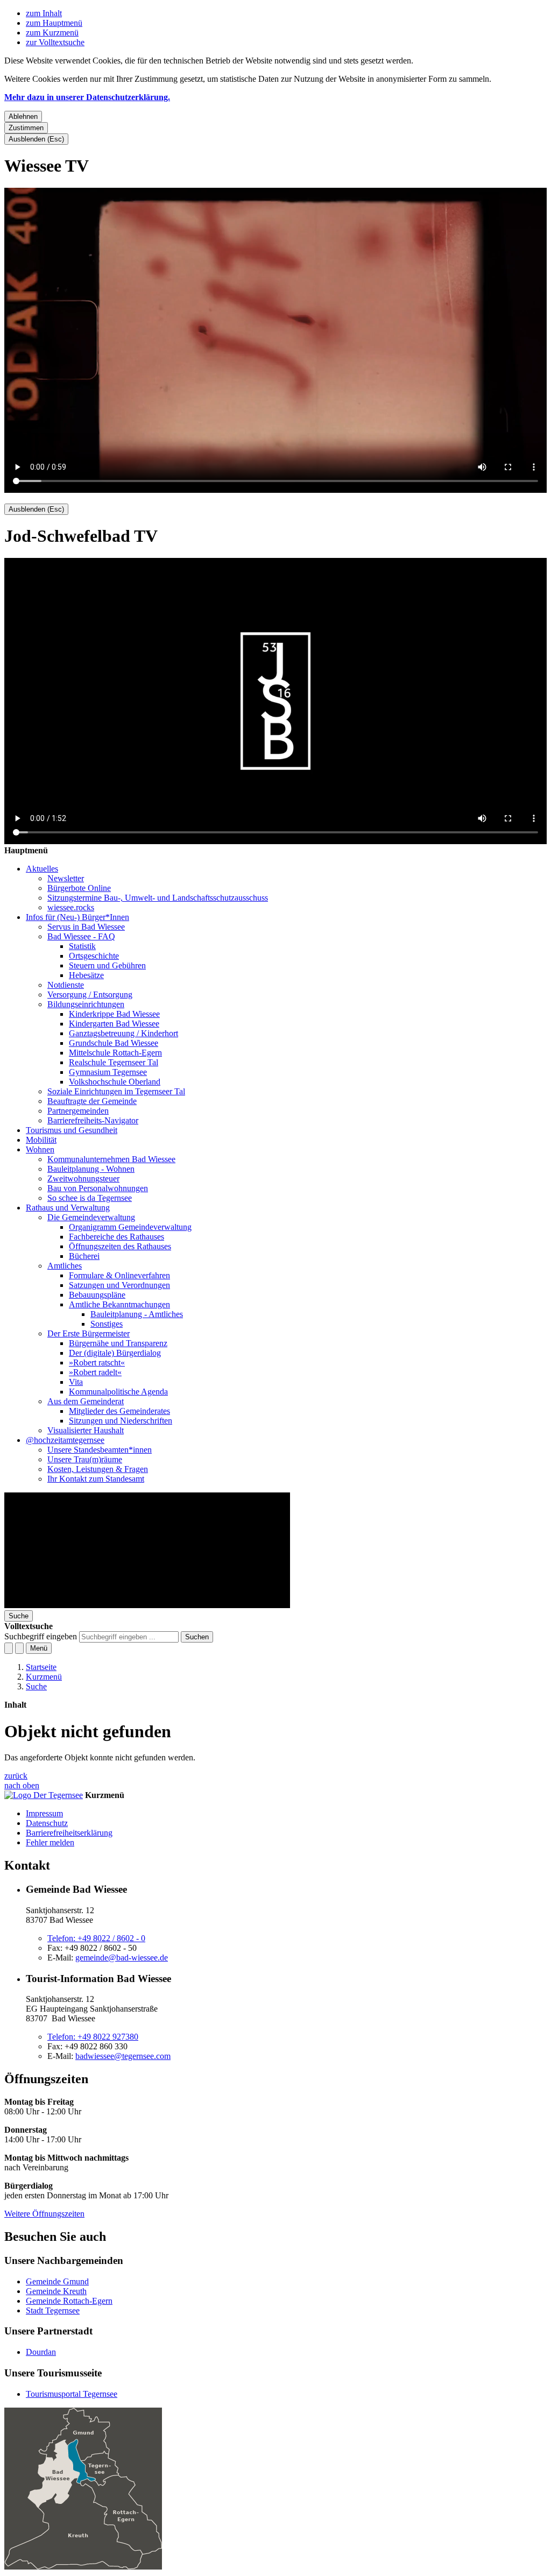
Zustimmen (26, 128)
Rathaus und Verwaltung (68, 1208)
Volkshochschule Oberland (115, 1082)
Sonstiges (107, 1324)
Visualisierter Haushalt (86, 1430)
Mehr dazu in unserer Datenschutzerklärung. (87, 97)
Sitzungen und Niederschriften (121, 1421)
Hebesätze (86, 975)
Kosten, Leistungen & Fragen (98, 1469)
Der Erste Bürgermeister (89, 1333)
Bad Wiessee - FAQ (81, 936)
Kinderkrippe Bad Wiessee (114, 1014)
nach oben (22, 1785)
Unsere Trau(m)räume (85, 1459)
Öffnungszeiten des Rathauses (120, 1246)
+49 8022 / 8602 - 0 (96, 1938)
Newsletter (66, 878)
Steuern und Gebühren (107, 965)
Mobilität (41, 1140)
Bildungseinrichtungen (86, 1004)
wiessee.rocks (71, 907)
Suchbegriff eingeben (41, 1636)
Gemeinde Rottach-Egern (69, 2301)
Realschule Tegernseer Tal (114, 1062)
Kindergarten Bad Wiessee (114, 1024)
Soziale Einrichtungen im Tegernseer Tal (116, 1091)
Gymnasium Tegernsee (108, 1072)
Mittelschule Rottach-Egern (115, 1053)
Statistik (82, 946)
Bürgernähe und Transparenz (118, 1343)
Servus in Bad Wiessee (86, 927)
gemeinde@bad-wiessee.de (122, 1958)
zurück (16, 1776)
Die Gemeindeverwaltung (91, 1217)
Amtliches (65, 1266)
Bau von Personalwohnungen (98, 1188)
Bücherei (84, 1256)
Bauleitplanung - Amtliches (137, 1314)
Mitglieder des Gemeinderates (119, 1411)
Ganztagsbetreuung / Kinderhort (123, 1033)
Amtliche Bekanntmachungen (119, 1304)
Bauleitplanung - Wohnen (91, 1169)
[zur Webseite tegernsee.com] (44, 1795)
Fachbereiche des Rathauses (116, 1237)
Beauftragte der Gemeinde (92, 1101)
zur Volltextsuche (55, 42)
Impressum (44, 1813)
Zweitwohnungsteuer (83, 1179)
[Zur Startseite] (147, 1605)
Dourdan (41, 2352)
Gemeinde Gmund (57, 2281)
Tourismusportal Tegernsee (72, 2394)
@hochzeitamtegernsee (65, 1440)
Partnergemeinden (78, 1111)
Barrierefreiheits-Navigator (93, 1120)
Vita (76, 1382)
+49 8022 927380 (93, 2037)
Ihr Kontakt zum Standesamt (96, 1479)
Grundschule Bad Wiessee (114, 1043)
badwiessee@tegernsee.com (123, 2056)
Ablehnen (23, 116)
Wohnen (40, 1149)
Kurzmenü (44, 1677)
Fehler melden (50, 1842)
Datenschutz (47, 1823)
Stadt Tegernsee (53, 2310)
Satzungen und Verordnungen (119, 1285)
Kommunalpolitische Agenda (118, 1392)
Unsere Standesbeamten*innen (100, 1450)
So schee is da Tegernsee (90, 1198)
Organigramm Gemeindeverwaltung (130, 1227)
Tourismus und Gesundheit (72, 1130)
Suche (36, 1686)
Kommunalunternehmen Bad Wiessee (111, 1159)
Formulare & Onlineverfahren (119, 1275)
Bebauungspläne (97, 1295)
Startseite (41, 1667)
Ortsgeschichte (94, 956)
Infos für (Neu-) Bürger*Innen (77, 917)
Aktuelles (42, 869)
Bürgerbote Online (79, 888)
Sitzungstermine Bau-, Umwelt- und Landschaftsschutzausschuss (158, 898)
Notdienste (66, 985)
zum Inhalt (44, 13)
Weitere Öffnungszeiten (44, 2214)
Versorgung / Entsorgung (90, 995)
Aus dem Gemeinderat (86, 1401)
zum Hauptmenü (54, 23)
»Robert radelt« (95, 1372)
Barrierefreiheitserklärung (69, 1833)
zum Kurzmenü (52, 33)
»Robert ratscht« (97, 1363)
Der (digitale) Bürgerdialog (115, 1353)
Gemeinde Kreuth (56, 2291)
